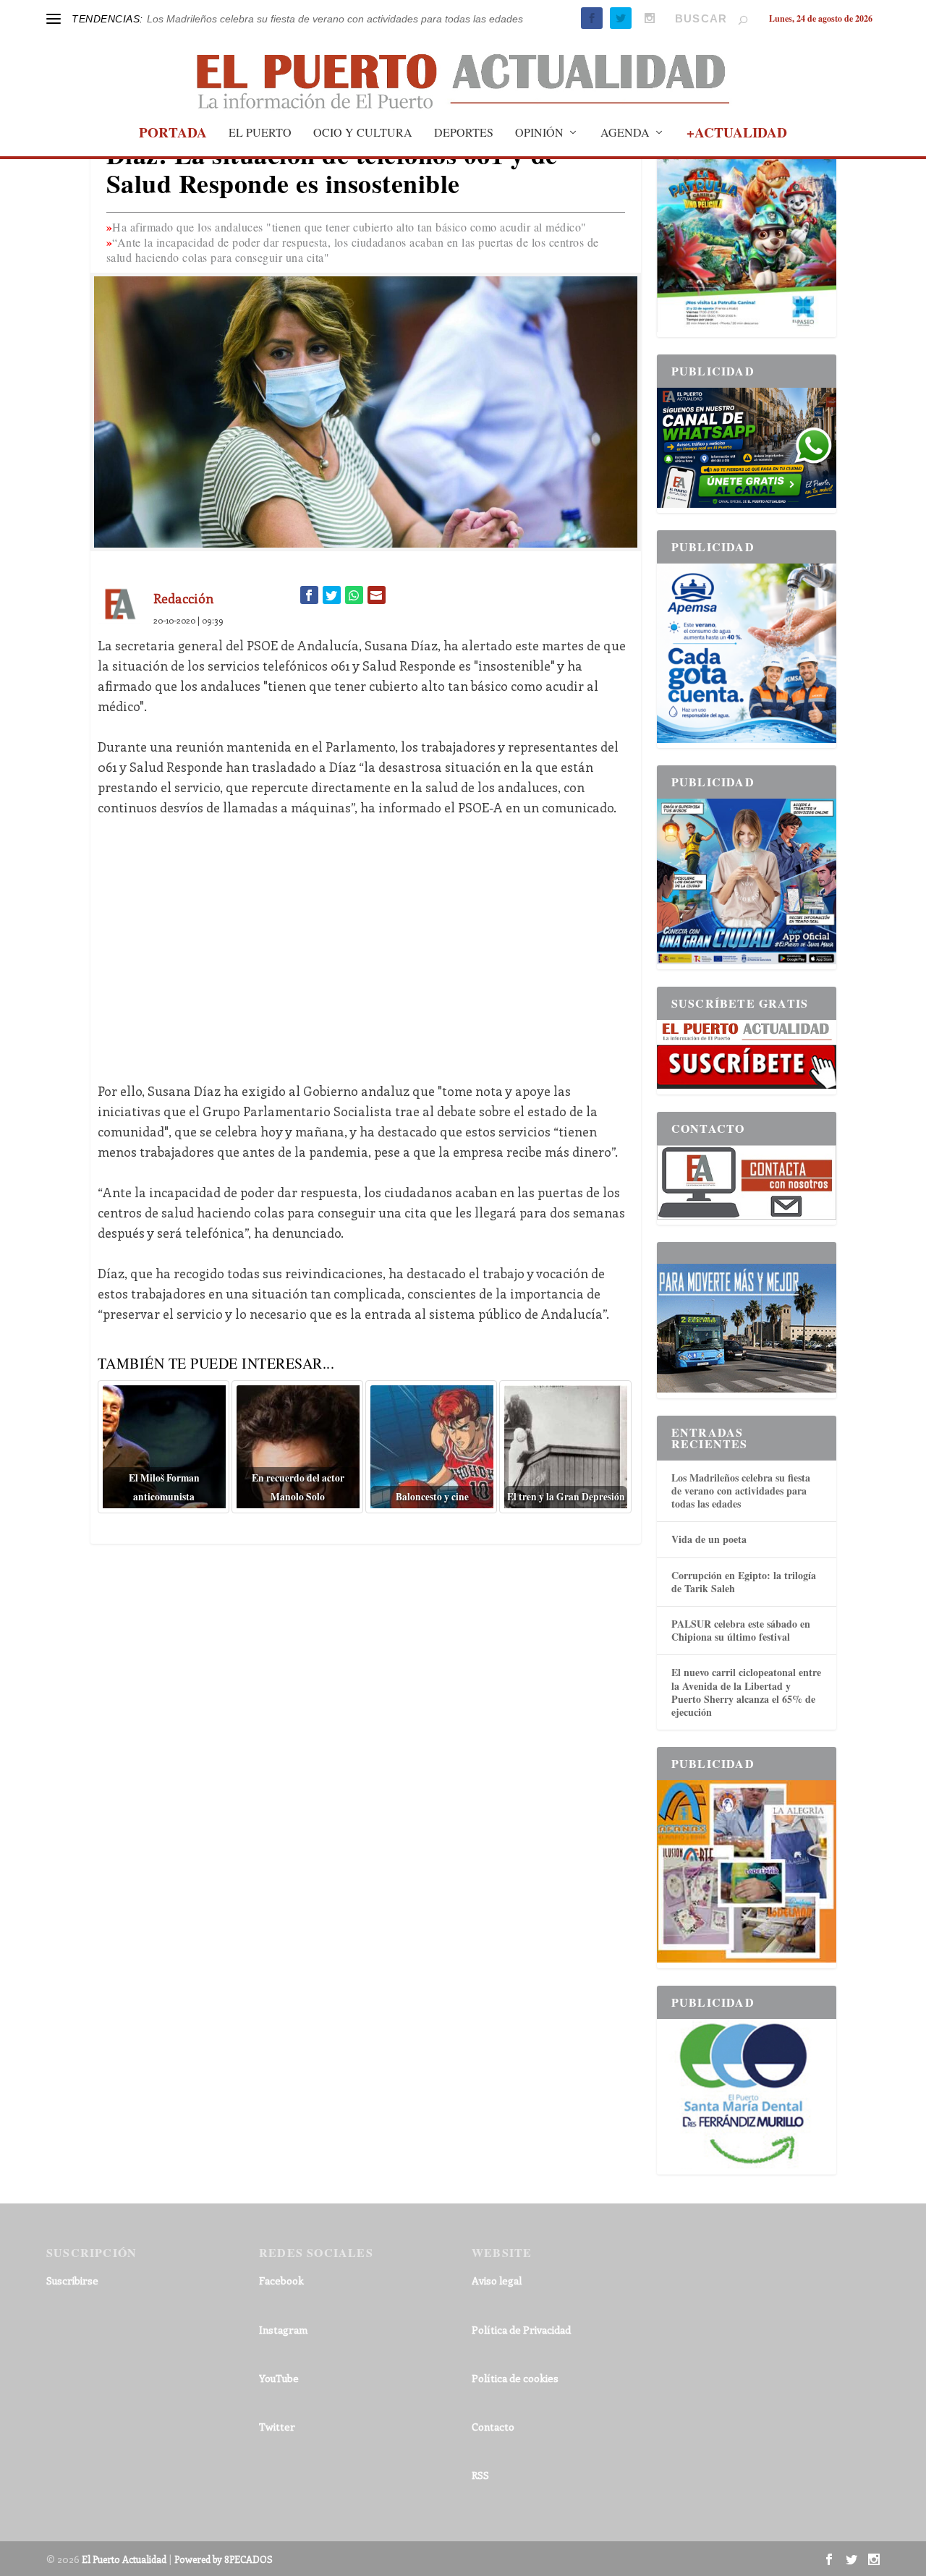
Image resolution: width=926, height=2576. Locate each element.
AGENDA (625, 133)
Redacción (183, 598)
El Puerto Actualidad (124, 2559)
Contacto (493, 2427)
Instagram (283, 2330)
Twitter (277, 2427)
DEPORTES (464, 133)
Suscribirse (72, 2280)
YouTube (279, 2378)
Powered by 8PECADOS (224, 2559)
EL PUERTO (260, 133)
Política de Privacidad (521, 2330)
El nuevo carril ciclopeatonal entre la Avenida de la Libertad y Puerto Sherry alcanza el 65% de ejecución (746, 1692)
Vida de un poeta (709, 1539)
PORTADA (173, 135)
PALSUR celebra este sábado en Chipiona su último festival (741, 1630)
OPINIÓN (539, 133)
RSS (480, 2475)
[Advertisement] (366, 939)
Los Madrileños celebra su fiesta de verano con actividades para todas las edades (335, 19)
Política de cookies (515, 2378)
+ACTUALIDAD (737, 135)
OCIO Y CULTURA (363, 133)
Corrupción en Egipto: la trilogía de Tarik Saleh (744, 1582)
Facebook (281, 2280)
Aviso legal (497, 2280)
